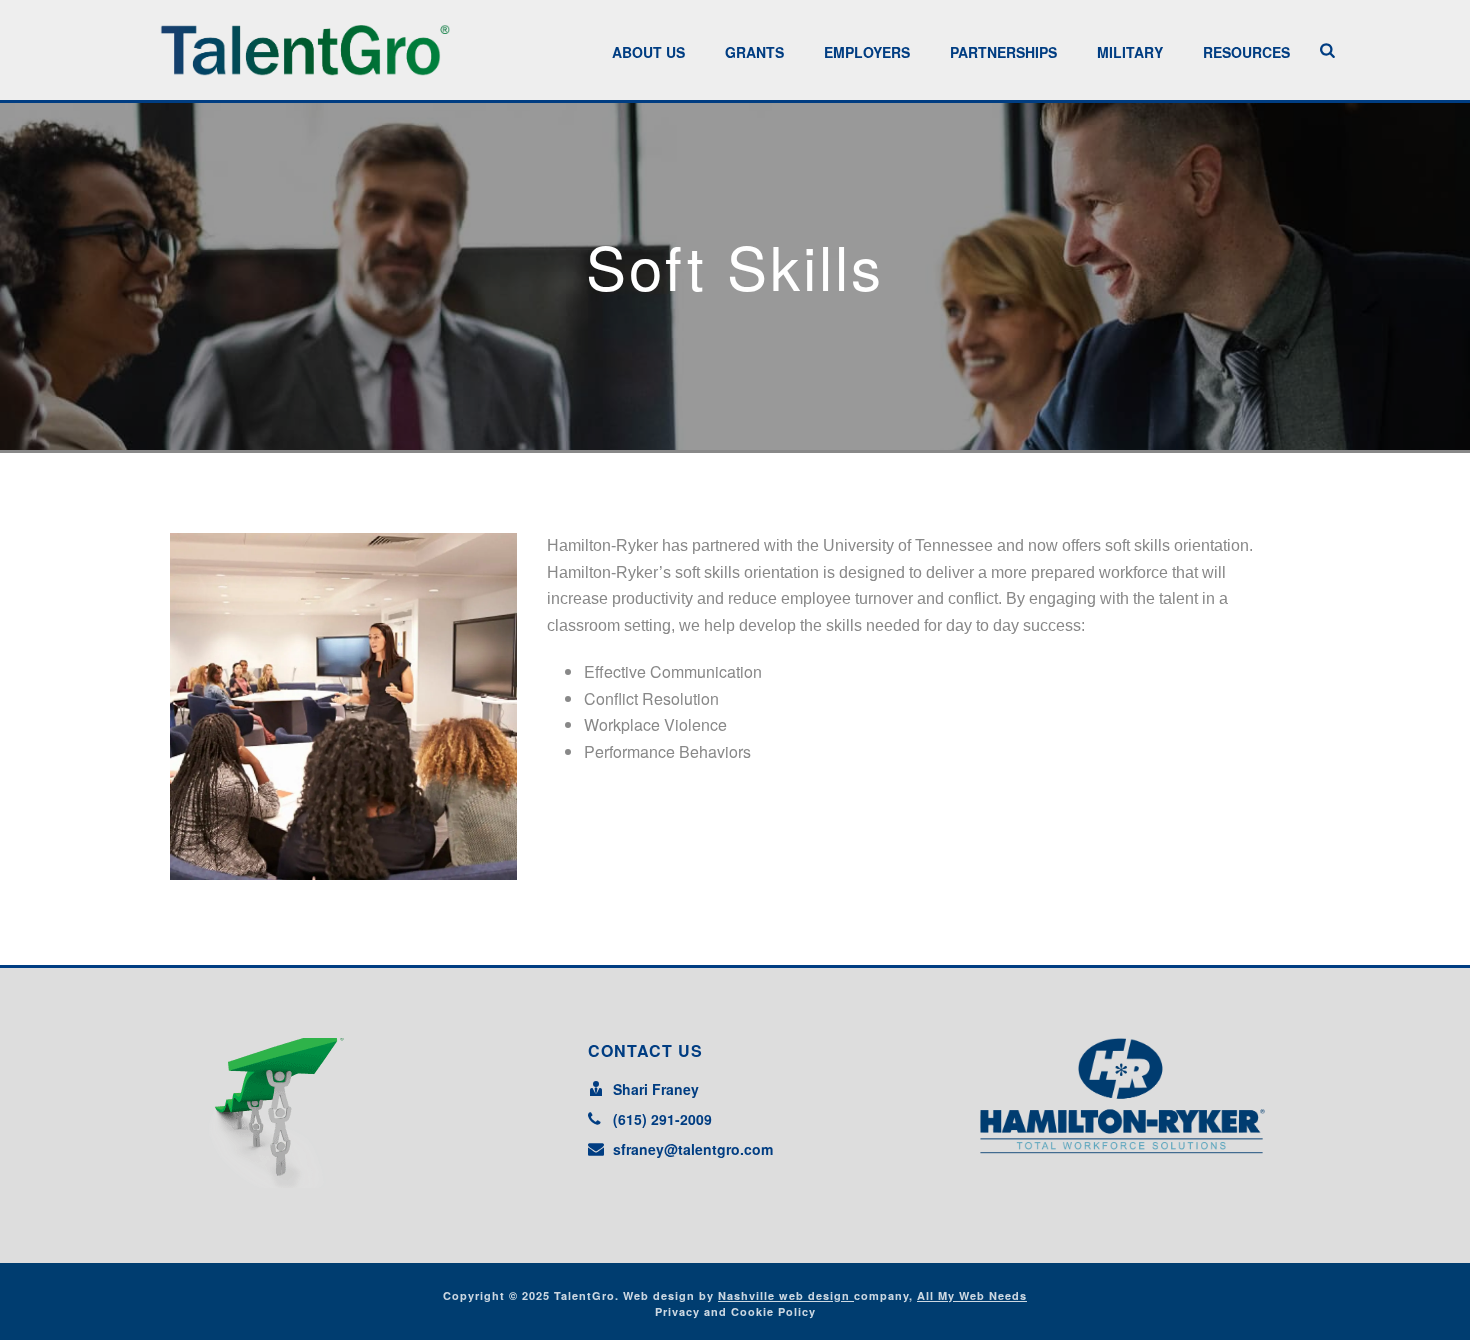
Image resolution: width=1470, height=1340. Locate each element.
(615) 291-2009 (662, 1119)
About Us (648, 52)
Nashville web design (786, 1295)
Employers (867, 52)
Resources (1246, 52)
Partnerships (1003, 52)
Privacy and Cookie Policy (735, 1311)
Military (1130, 52)
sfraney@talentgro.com (693, 1149)
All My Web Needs (972, 1295)
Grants (754, 52)
